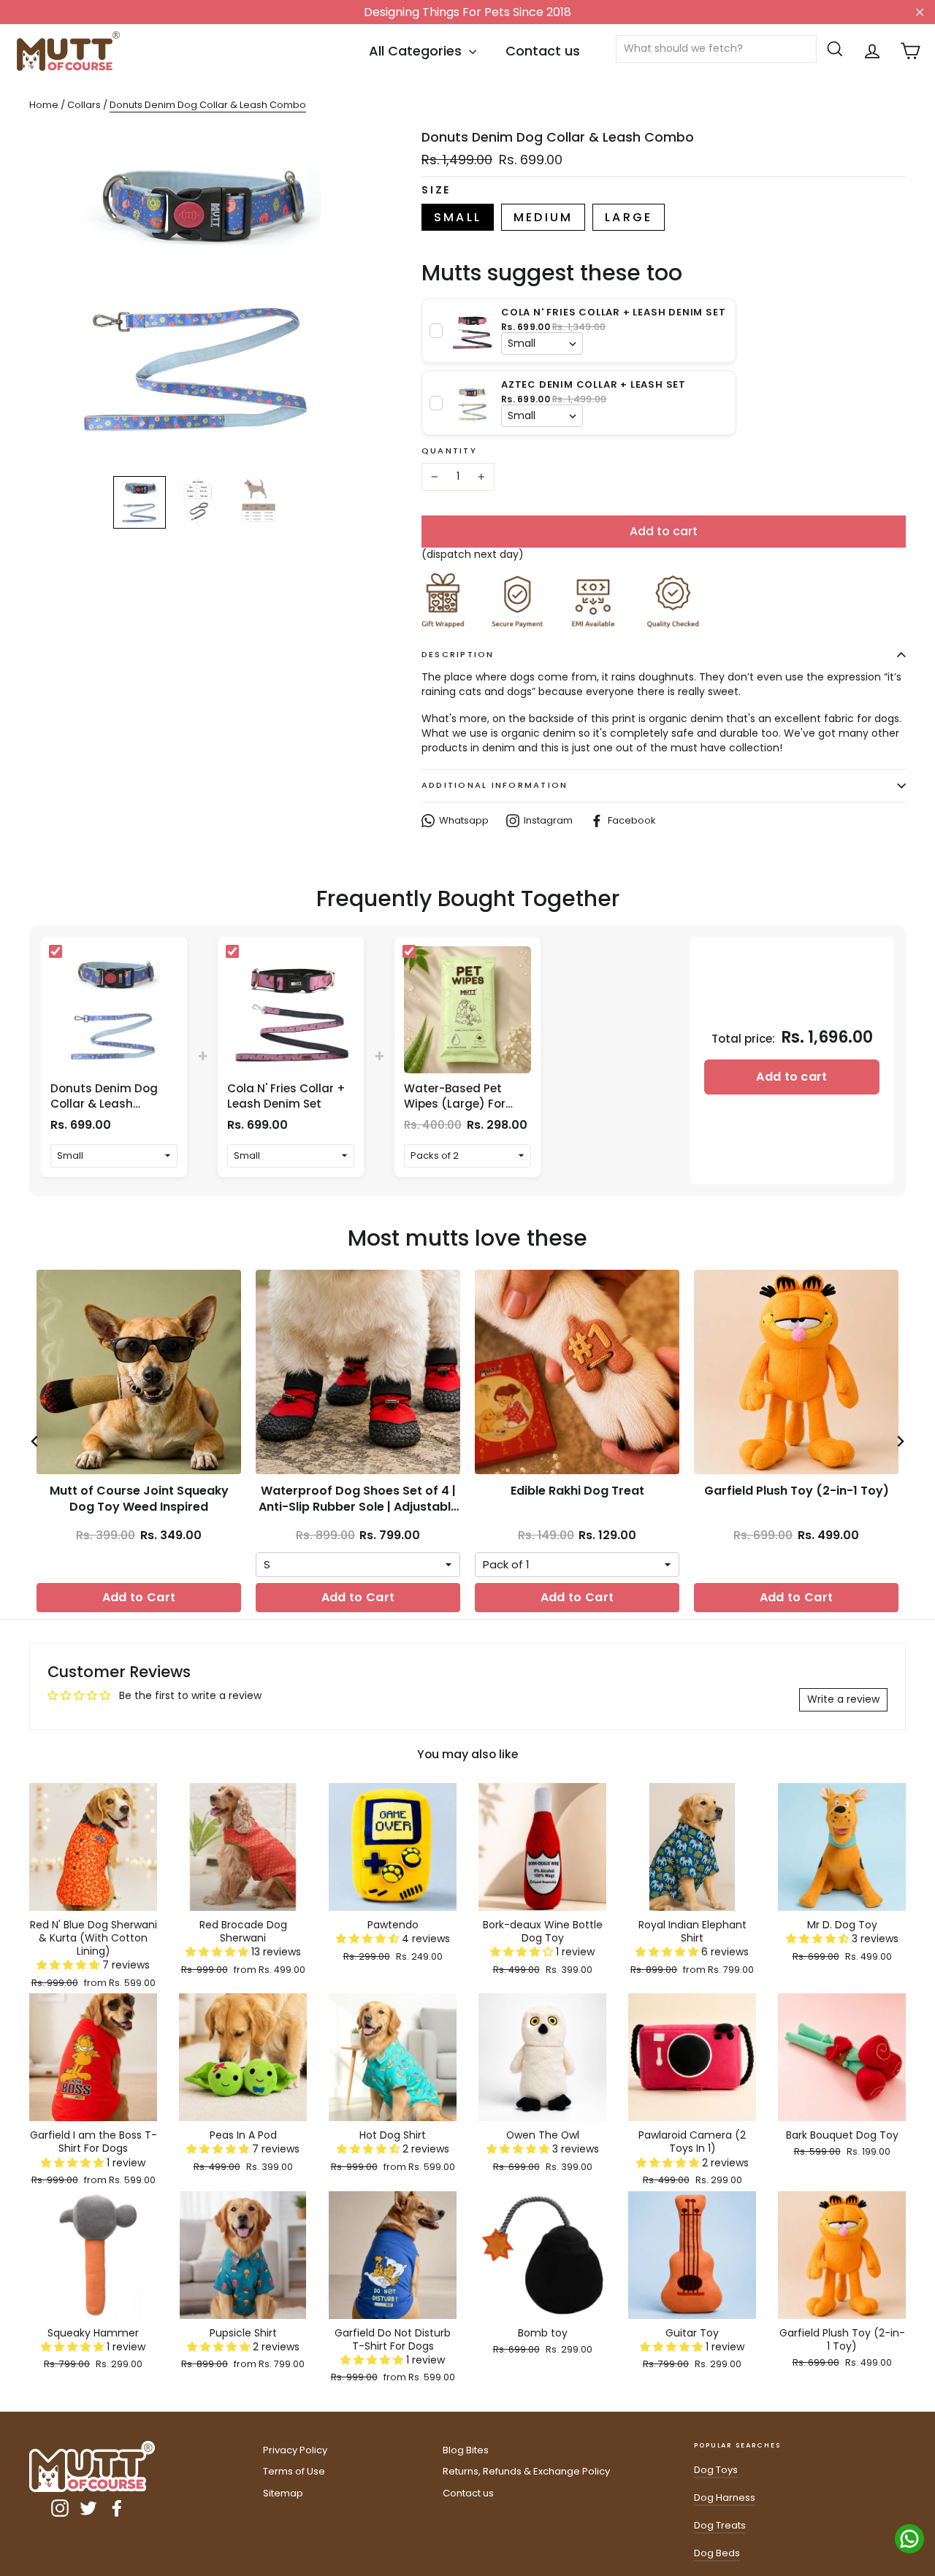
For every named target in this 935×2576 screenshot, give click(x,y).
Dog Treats (720, 2525)
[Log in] (872, 51)
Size (436, 190)
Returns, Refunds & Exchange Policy (526, 2471)
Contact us (543, 51)
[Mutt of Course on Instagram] (60, 2508)
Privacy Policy (295, 2450)
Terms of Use (294, 2471)
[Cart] (910, 51)
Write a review (843, 1699)
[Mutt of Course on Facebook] (117, 2508)
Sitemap (283, 2493)
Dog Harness (725, 2498)
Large (629, 217)
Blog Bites (466, 2450)
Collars (85, 105)
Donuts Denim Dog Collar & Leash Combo (104, 1104)
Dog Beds (717, 2553)
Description (458, 654)
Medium (543, 217)
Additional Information (495, 785)
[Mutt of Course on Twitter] (88, 2508)
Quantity (449, 451)
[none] (140, 502)
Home (44, 105)
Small (458, 217)
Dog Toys (716, 2470)
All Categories (417, 51)
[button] (69, 1965)
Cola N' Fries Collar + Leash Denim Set (286, 1096)
